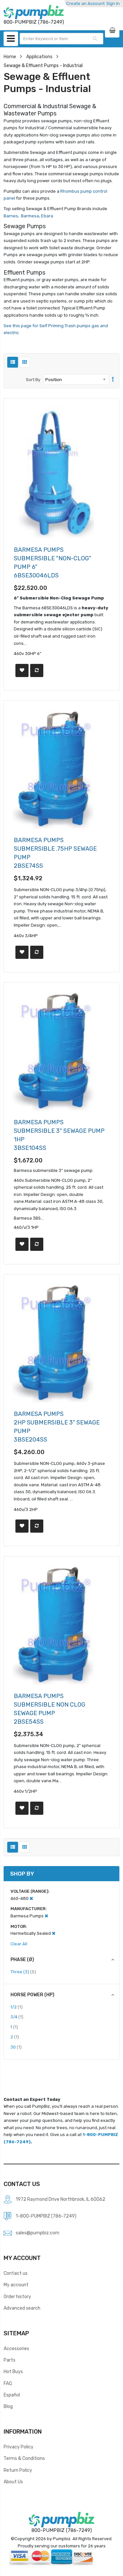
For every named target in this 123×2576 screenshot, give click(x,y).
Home (10, 57)
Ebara (47, 216)
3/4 (17, 2017)
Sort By (33, 380)
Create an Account (85, 3)
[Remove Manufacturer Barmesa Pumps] (46, 1916)
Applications (39, 57)
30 (16, 2047)
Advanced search (22, 2308)
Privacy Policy (19, 2447)
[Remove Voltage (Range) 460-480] (31, 1898)
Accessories (16, 2348)
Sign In (113, 3)
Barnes (11, 216)
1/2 (17, 2007)
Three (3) (23, 1972)
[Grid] (24, 362)
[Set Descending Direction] (113, 380)
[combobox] (61, 39)
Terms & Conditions (24, 2458)
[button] (22, 670)
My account (16, 2285)
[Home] (34, 12)
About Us (13, 2482)
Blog (8, 2406)
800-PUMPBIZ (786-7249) (62, 2530)
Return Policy (18, 2470)
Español (12, 2395)
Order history (17, 2297)
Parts (10, 2360)
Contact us (16, 2273)
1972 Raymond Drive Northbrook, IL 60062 (61, 2199)
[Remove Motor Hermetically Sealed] (54, 1933)
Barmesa (30, 216)
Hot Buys (13, 2371)
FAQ (8, 2383)
